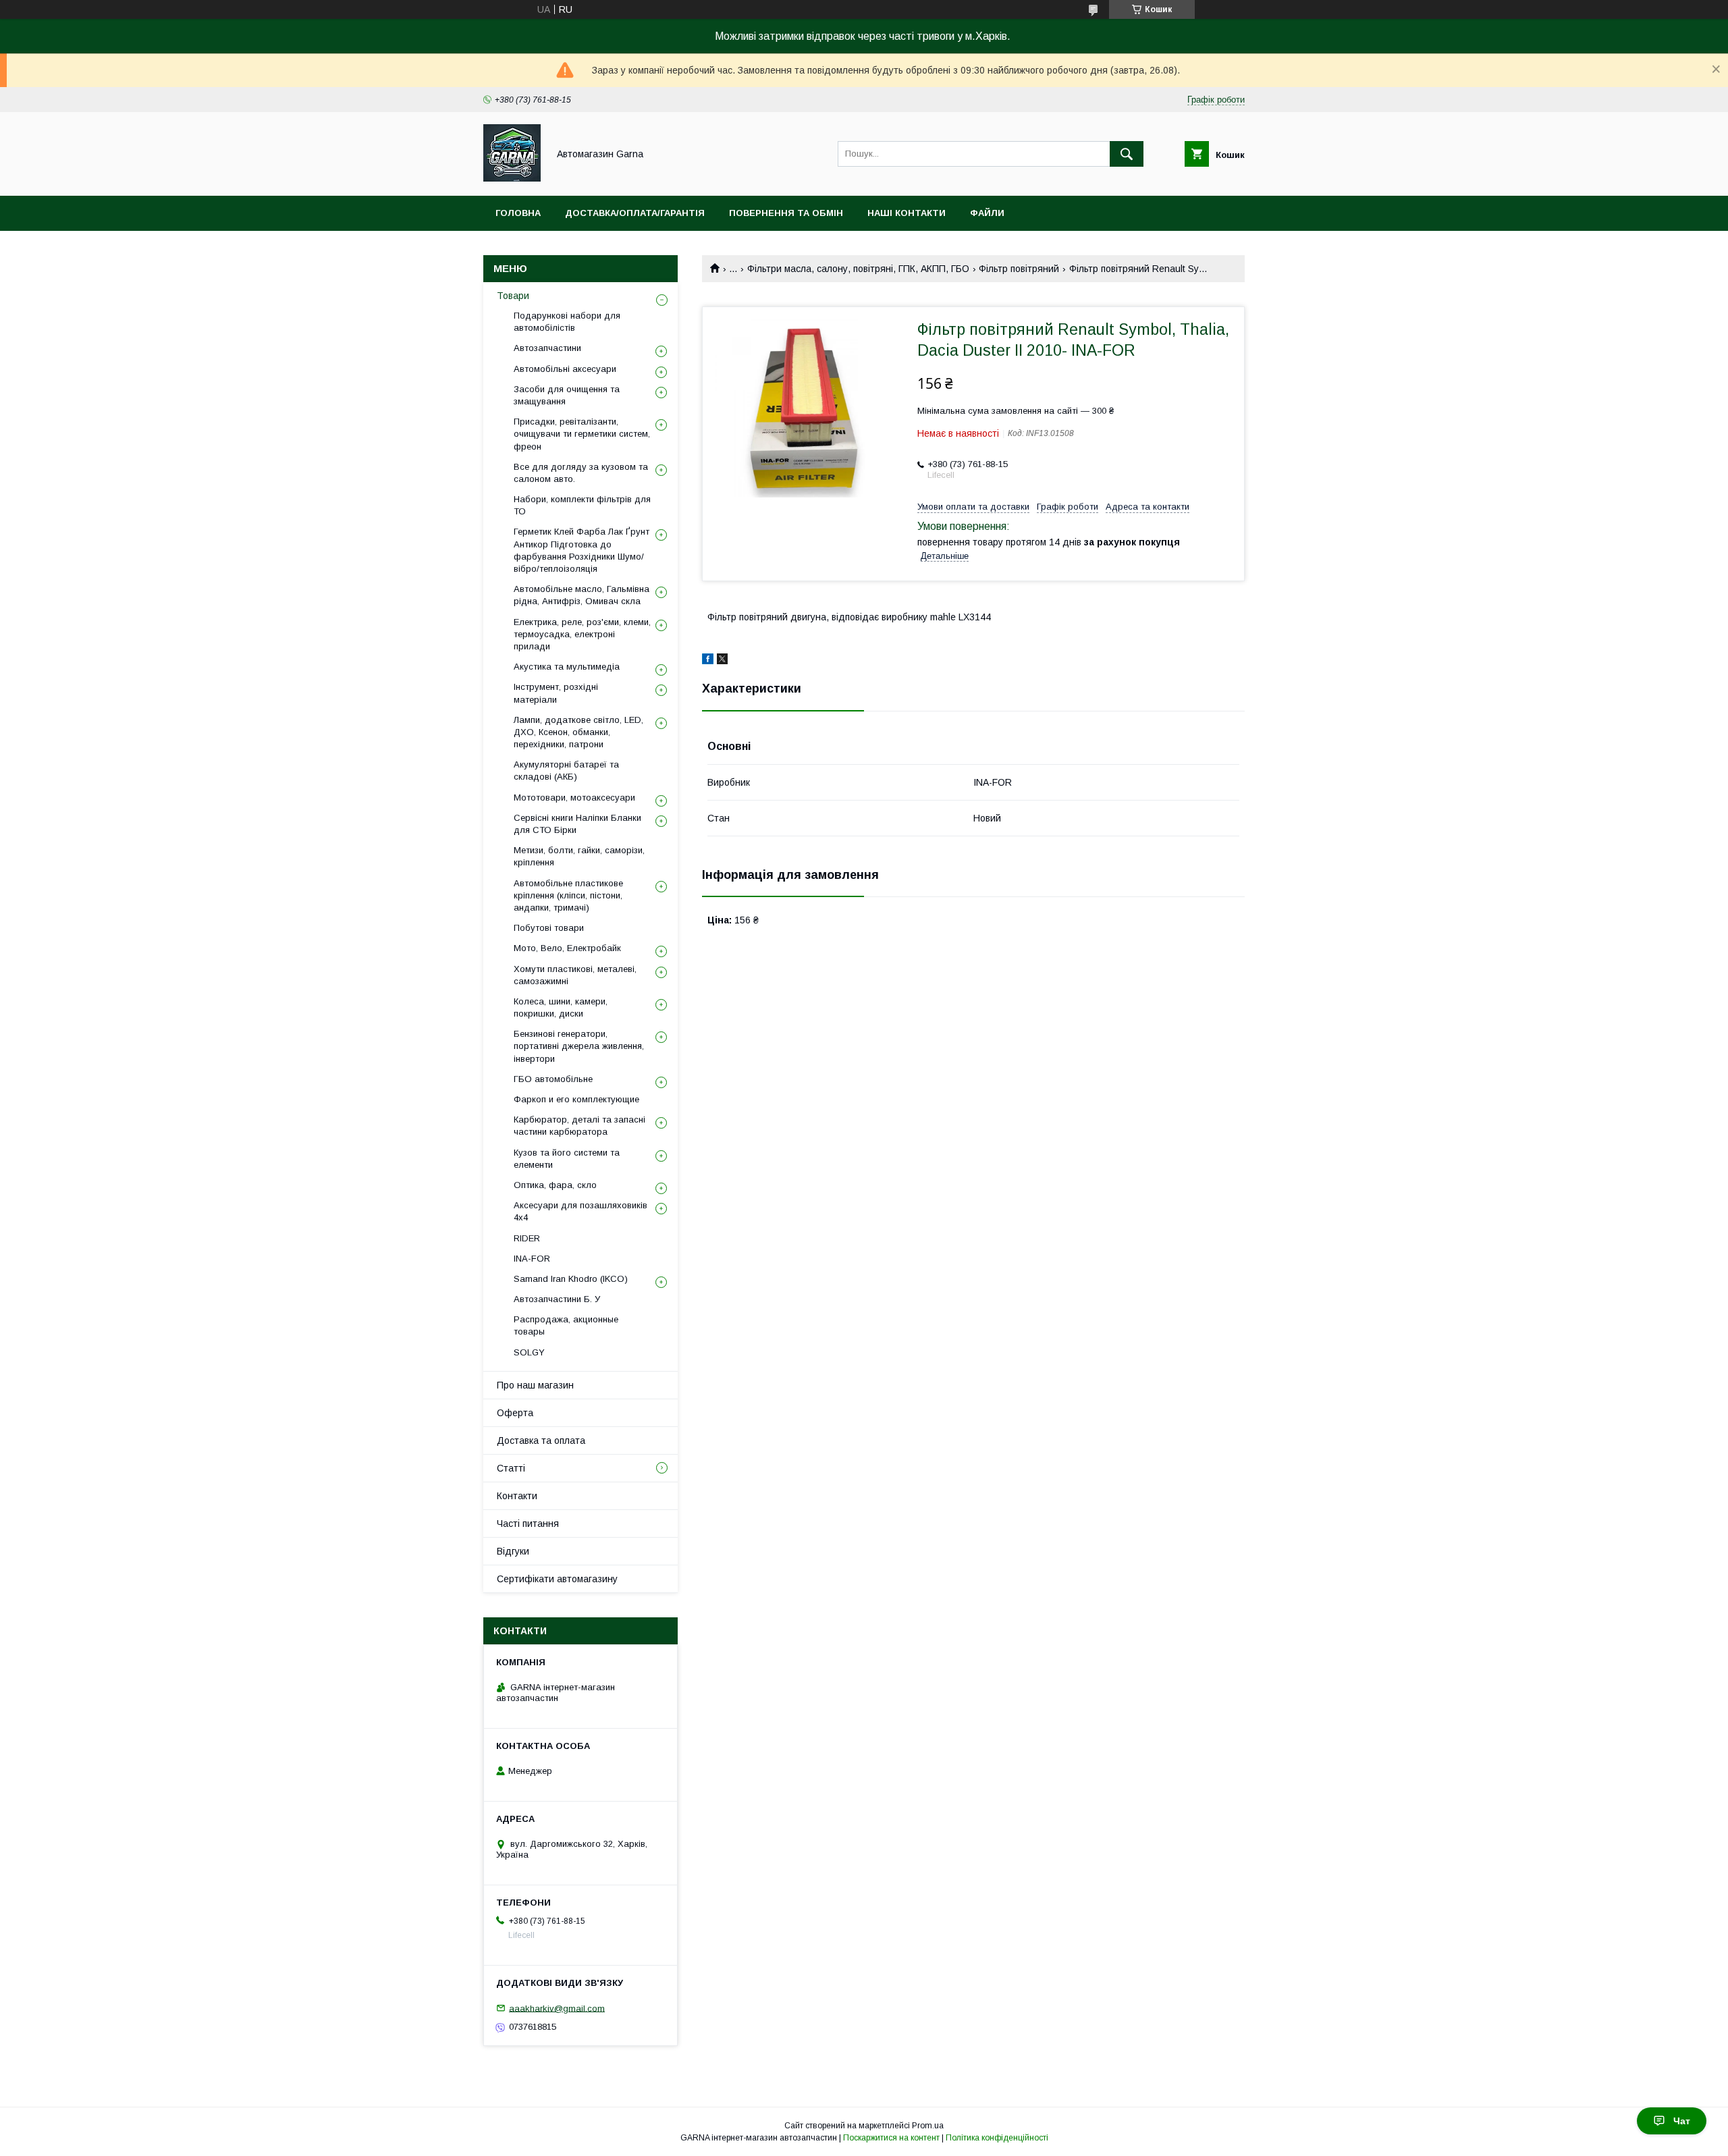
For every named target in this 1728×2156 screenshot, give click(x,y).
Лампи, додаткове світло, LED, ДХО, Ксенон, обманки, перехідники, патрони (578, 732)
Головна (518, 213)
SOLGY (529, 1352)
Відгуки (513, 1551)
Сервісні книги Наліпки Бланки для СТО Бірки (577, 824)
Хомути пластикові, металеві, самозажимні (575, 975)
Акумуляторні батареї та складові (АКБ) (566, 771)
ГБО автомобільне (553, 1079)
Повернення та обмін (786, 213)
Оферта (515, 1413)
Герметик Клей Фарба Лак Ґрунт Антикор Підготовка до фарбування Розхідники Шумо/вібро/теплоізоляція (582, 550)
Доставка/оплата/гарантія (635, 213)
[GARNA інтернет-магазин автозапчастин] (512, 178)
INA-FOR (532, 1259)
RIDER (527, 1238)
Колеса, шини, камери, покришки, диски (561, 1007)
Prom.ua (928, 2126)
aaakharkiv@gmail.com (557, 2008)
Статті (511, 1468)
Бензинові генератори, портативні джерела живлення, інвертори (579, 1046)
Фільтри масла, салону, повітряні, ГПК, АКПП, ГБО (858, 269)
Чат (1682, 2121)
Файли (987, 213)
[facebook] (708, 661)
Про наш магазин (535, 1385)
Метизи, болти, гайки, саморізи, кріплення (579, 856)
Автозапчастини (547, 348)
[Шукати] (1127, 154)
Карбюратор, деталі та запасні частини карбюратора (579, 1126)
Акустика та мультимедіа (567, 667)
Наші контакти (907, 213)
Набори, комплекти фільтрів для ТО (582, 505)
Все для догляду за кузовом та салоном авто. (581, 473)
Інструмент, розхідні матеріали (556, 693)
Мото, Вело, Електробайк (567, 948)
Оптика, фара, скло (555, 1185)
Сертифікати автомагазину (557, 1579)
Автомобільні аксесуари (565, 369)
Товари (513, 296)
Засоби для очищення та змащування (567, 395)
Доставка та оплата (541, 1440)
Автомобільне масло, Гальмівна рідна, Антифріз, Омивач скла (582, 595)
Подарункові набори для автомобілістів (567, 322)
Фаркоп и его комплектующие (576, 1099)
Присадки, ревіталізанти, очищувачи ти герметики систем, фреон (582, 434)
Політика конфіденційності (997, 2138)
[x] (722, 661)
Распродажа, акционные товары (566, 1325)
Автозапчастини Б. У (557, 1299)
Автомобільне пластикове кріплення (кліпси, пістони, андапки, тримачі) (568, 895)
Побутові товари (549, 928)
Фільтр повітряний (1019, 269)
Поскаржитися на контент (891, 2138)
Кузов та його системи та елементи (567, 1159)
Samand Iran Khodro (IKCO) (571, 1279)
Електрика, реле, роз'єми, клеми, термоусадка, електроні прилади (582, 634)
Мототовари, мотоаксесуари (574, 798)
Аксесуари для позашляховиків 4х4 (580, 1211)
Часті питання (528, 1524)
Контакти (517, 1496)
